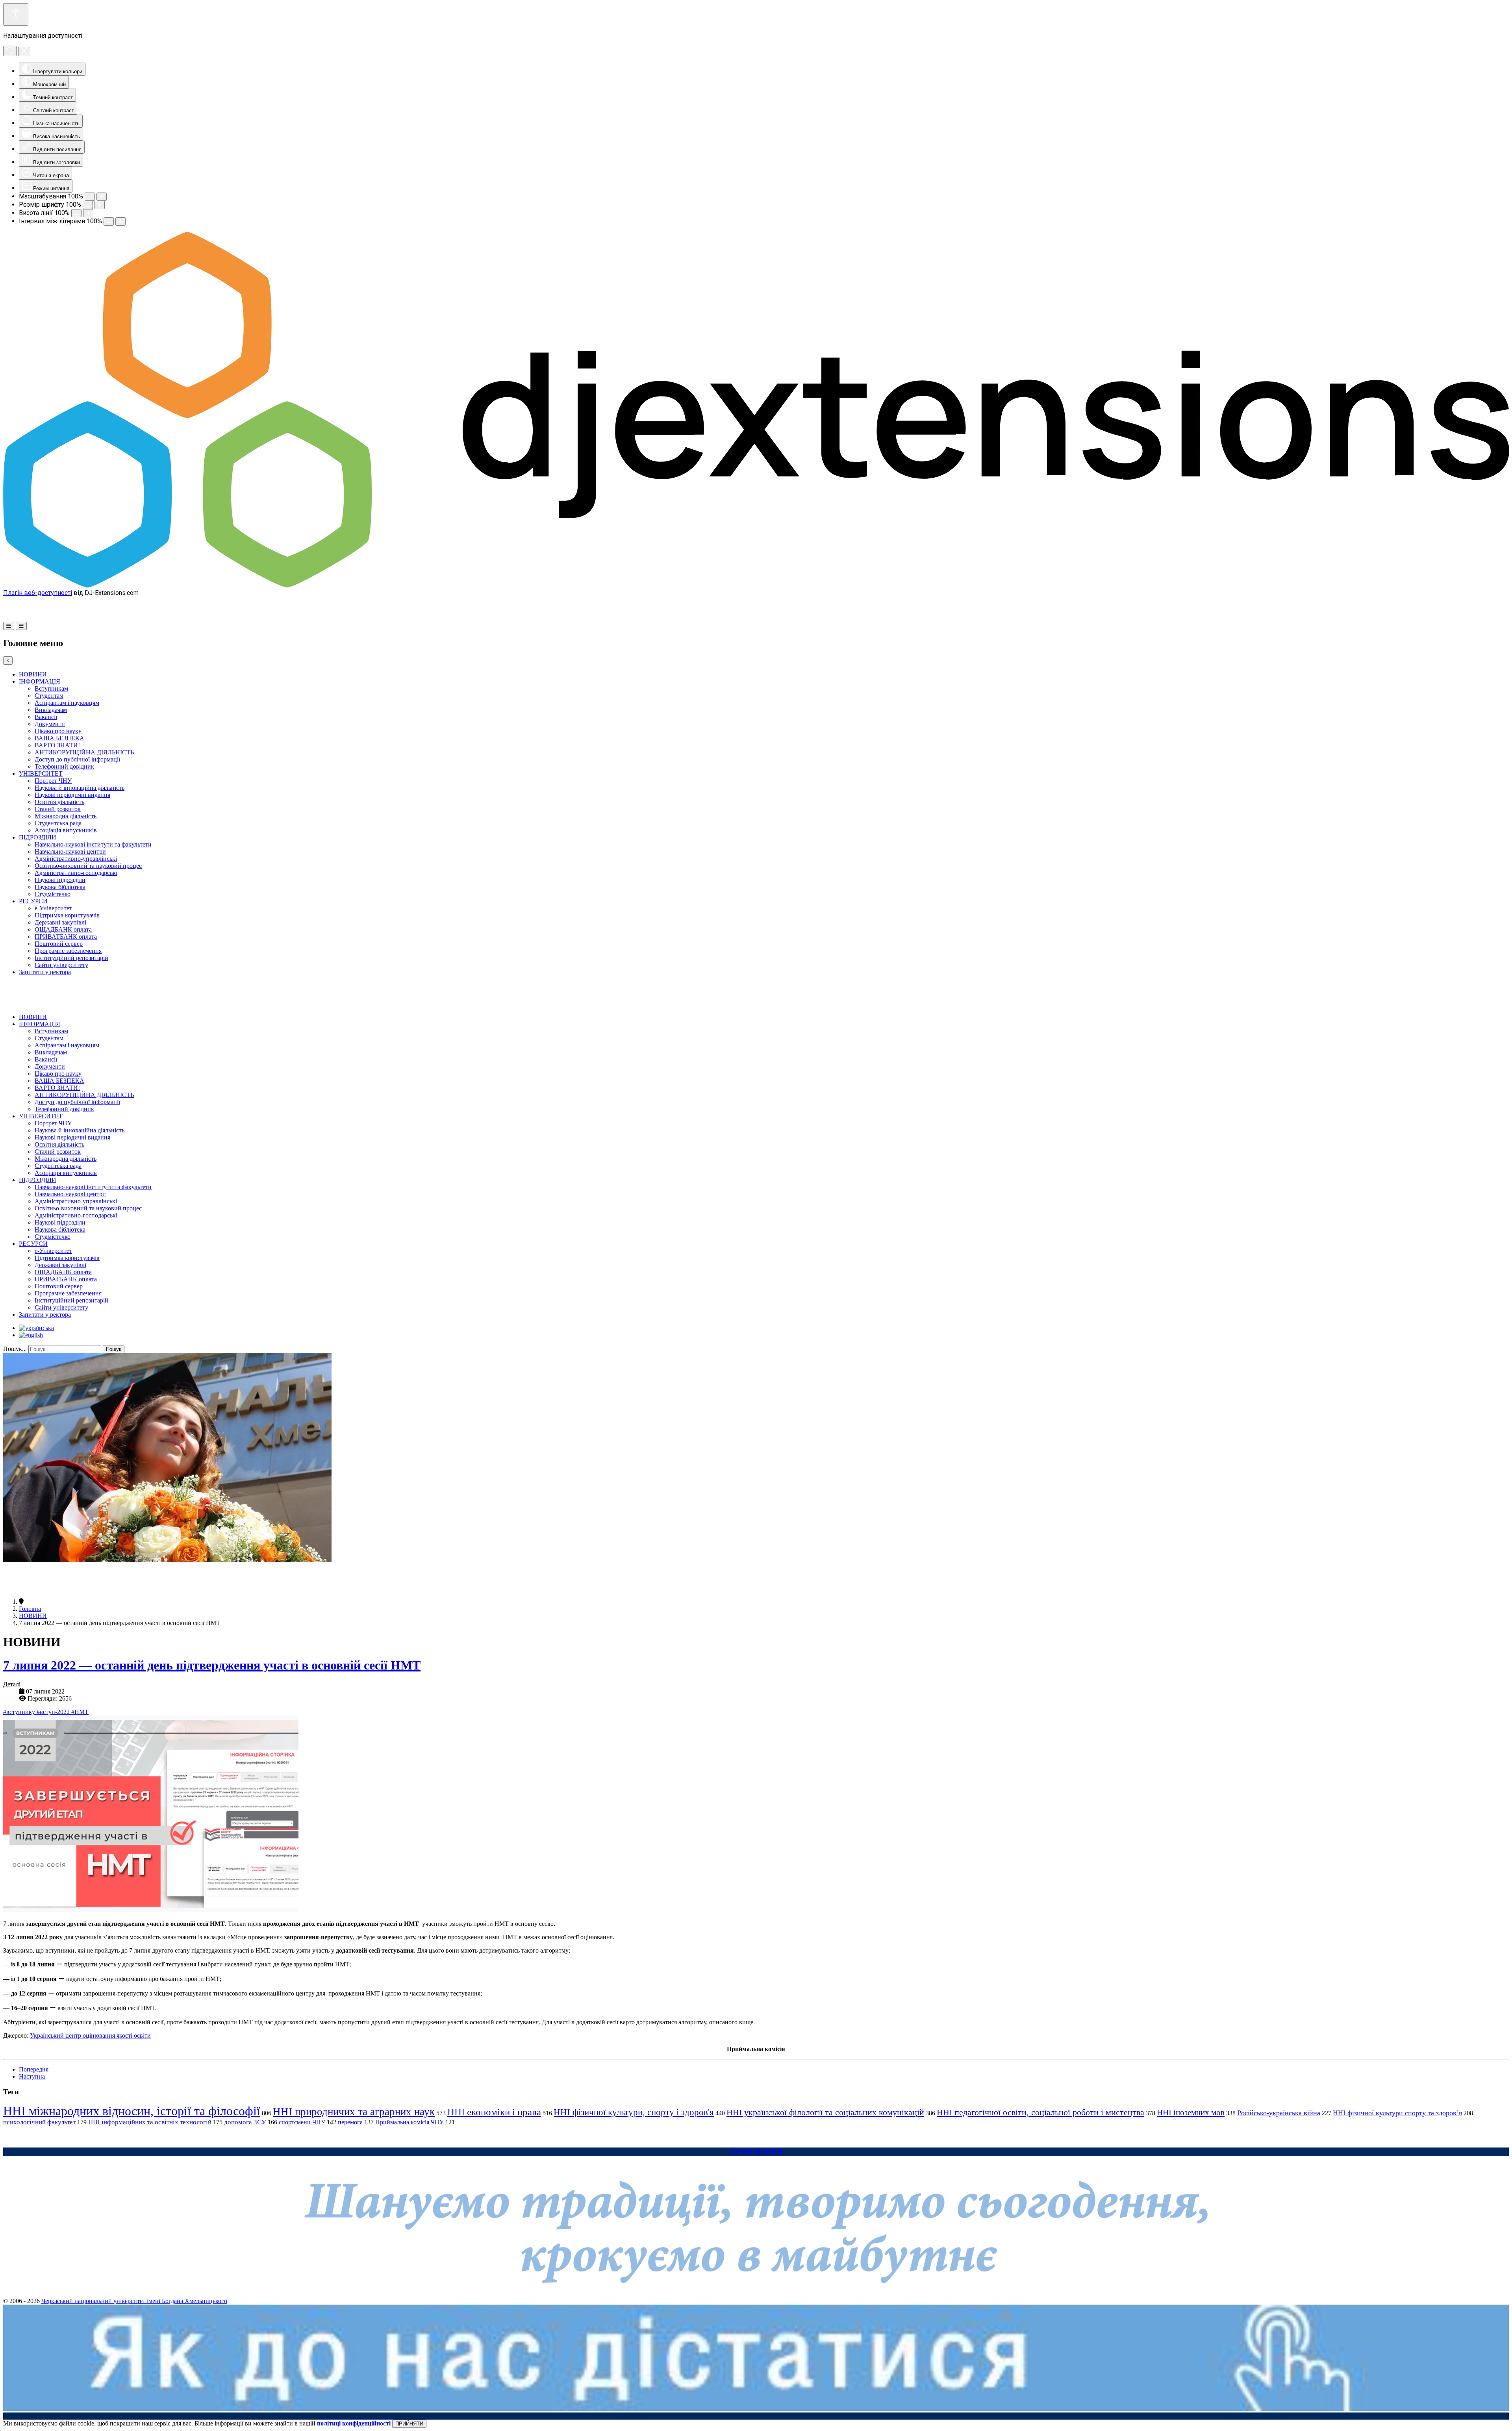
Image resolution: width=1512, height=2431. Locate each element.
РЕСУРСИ (33, 901)
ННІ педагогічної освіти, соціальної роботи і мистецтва (1040, 2112)
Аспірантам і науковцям (67, 703)
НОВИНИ (33, 674)
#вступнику (20, 1712)
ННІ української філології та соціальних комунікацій (825, 2112)
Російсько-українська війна (1279, 2113)
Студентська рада (58, 823)
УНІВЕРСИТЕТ (41, 774)
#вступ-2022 (54, 1712)
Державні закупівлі (60, 922)
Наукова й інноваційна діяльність (80, 788)
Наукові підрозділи (60, 880)
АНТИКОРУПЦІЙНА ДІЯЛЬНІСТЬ (84, 752)
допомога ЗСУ (245, 2122)
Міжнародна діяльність (66, 816)
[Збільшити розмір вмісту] (102, 197)
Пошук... (15, 1349)
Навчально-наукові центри (70, 851)
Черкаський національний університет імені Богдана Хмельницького (134, 2301)
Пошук (114, 1349)
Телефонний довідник (64, 766)
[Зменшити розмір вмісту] (90, 197)
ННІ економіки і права (494, 2112)
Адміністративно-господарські (76, 873)
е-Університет (53, 908)
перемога (350, 2122)
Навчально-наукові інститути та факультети (93, 844)
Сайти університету (61, 965)
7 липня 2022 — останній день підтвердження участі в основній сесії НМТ (212, 1665)
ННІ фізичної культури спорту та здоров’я (1397, 2113)
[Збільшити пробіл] (120, 221)
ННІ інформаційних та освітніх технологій (150, 2122)
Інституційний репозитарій (71, 958)
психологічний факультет (39, 2122)
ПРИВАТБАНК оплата (66, 937)
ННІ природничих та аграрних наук (354, 2112)
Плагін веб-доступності (38, 593)
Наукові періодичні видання (72, 795)
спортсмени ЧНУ (302, 2122)
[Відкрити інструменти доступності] (16, 14)
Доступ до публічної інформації (77, 759)
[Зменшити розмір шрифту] (88, 205)
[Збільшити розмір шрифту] (100, 205)
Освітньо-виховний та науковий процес (88, 866)
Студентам (49, 696)
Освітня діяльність (59, 802)
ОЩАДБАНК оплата (63, 929)
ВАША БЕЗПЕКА (59, 738)
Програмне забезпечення (68, 951)
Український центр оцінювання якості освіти (90, 2035)
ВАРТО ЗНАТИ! (57, 745)
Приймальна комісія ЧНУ (409, 2122)
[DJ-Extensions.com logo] (756, 585)
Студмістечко (53, 894)
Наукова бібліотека (60, 887)
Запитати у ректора (45, 972)
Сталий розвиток (58, 809)
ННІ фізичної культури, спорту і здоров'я (634, 2112)
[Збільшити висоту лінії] (88, 213)
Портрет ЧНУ (53, 781)
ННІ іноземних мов (1191, 2112)
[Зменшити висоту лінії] (76, 213)
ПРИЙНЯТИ (409, 2424)
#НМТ (80, 1712)
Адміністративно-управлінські (76, 859)
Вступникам (51, 688)
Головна (30, 1609)
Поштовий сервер (59, 944)
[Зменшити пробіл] (109, 221)
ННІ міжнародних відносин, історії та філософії (132, 2111)
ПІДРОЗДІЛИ (38, 837)
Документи (50, 724)
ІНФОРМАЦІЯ (40, 681)
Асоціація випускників (66, 830)
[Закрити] (24, 52)
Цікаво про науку (58, 731)
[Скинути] (10, 51)
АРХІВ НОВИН (756, 2152)
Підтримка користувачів (67, 915)
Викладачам (51, 710)
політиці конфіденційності (354, 2423)
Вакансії (46, 717)
